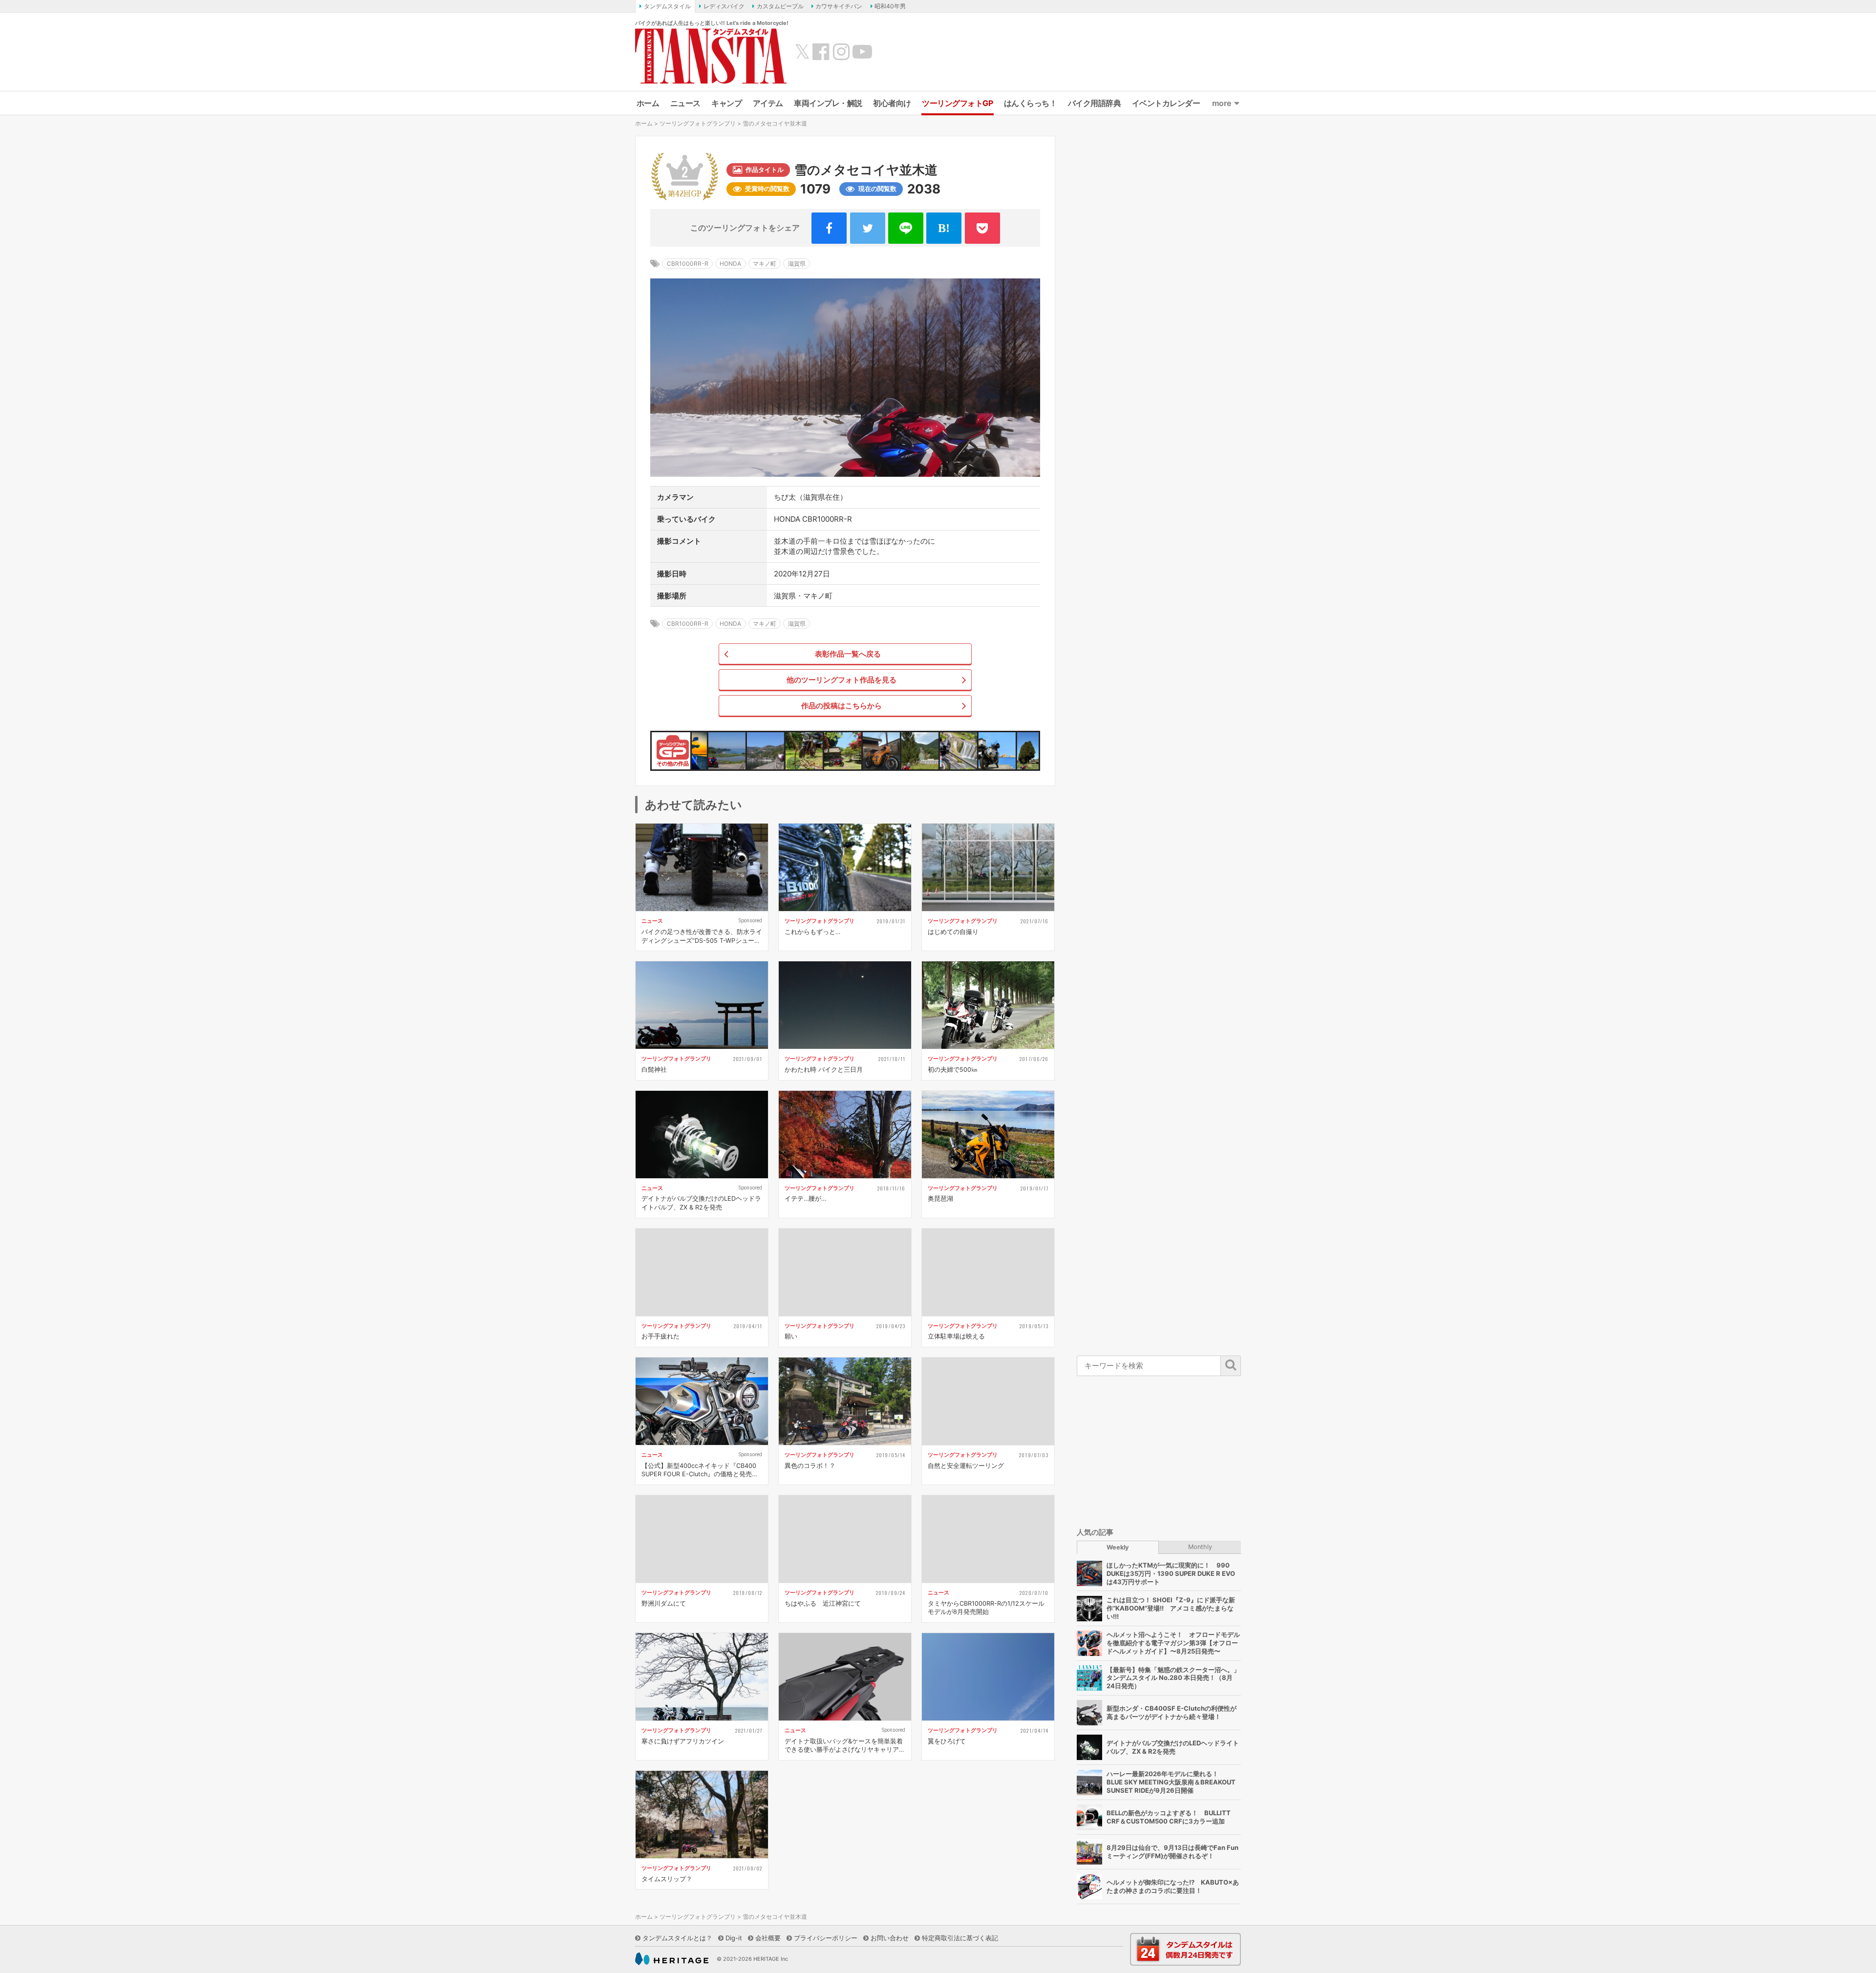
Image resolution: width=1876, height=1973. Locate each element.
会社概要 (768, 1938)
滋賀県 (797, 264)
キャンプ (726, 103)
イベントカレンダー (1166, 103)
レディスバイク (724, 6)
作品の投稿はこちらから (842, 706)
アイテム (768, 103)
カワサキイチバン (839, 6)
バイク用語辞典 (1095, 103)
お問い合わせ (890, 1938)
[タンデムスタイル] (711, 56)
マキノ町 (765, 264)
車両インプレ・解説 (828, 103)
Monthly (1200, 1547)
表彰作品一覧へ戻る (848, 654)
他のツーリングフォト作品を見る (842, 680)
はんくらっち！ (1031, 103)
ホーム (648, 103)
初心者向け (892, 103)
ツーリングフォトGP (957, 103)
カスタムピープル (780, 6)
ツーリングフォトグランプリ (698, 123)
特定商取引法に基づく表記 (960, 1938)
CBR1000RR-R (688, 264)
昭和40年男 (890, 6)
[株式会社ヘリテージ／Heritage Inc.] (672, 1959)
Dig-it (734, 1938)
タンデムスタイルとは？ (677, 1938)
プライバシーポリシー (826, 1938)
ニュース (685, 103)
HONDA (730, 264)
